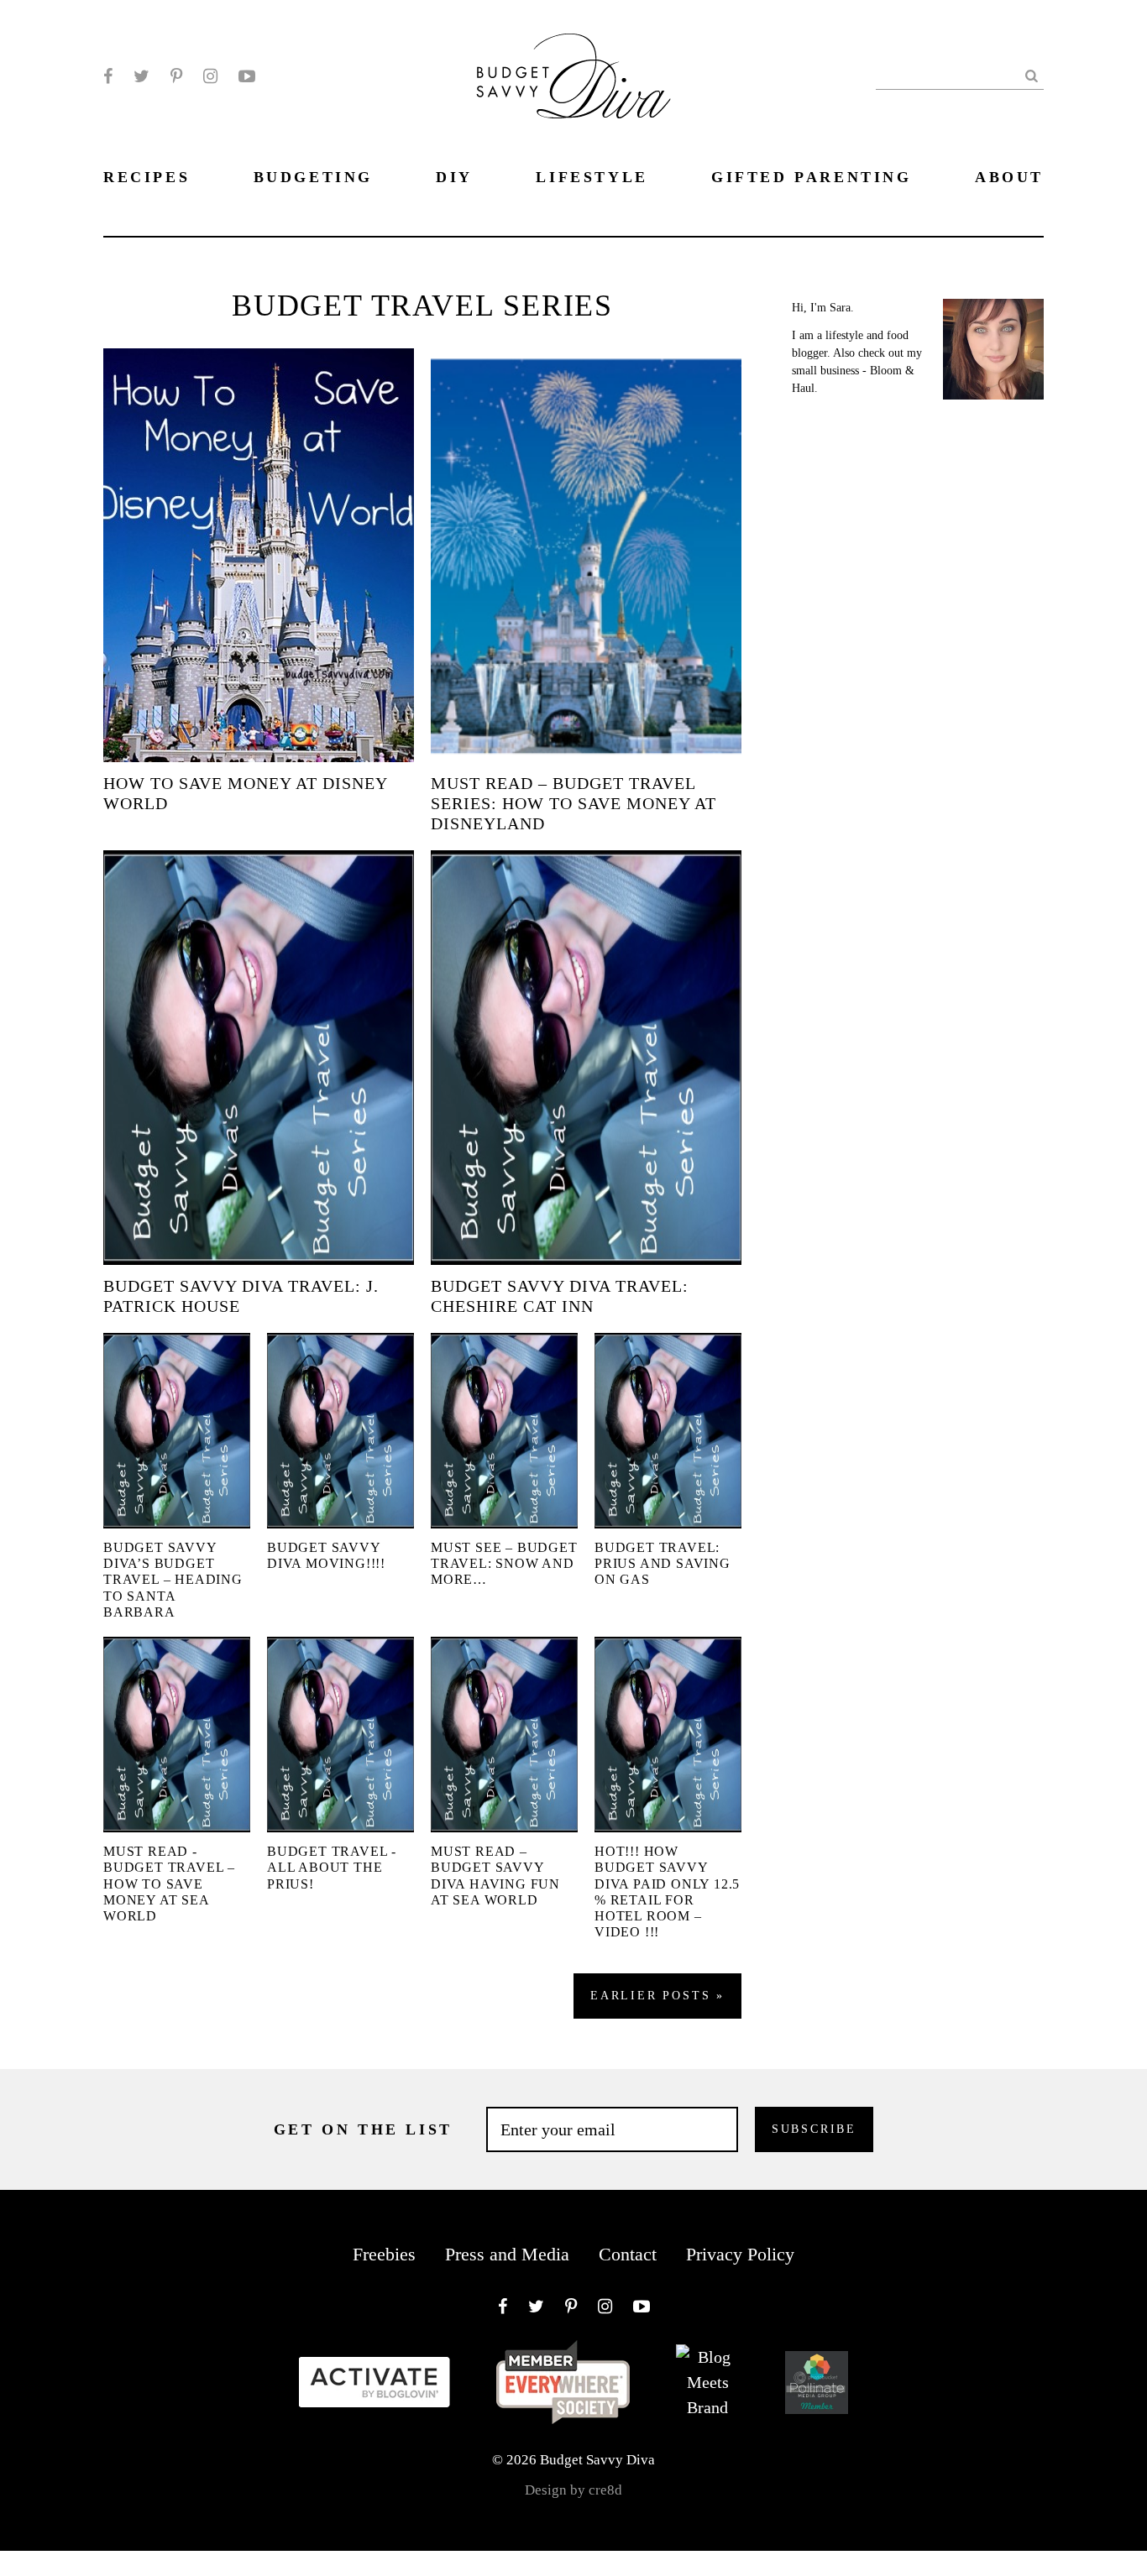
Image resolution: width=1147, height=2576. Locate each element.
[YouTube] (247, 76)
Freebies (384, 2254)
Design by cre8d (573, 2490)
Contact (628, 2254)
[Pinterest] (176, 76)
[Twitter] (141, 76)
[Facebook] (108, 76)
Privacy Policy (740, 2254)
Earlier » (657, 1996)
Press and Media (507, 2254)
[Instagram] (210, 76)
